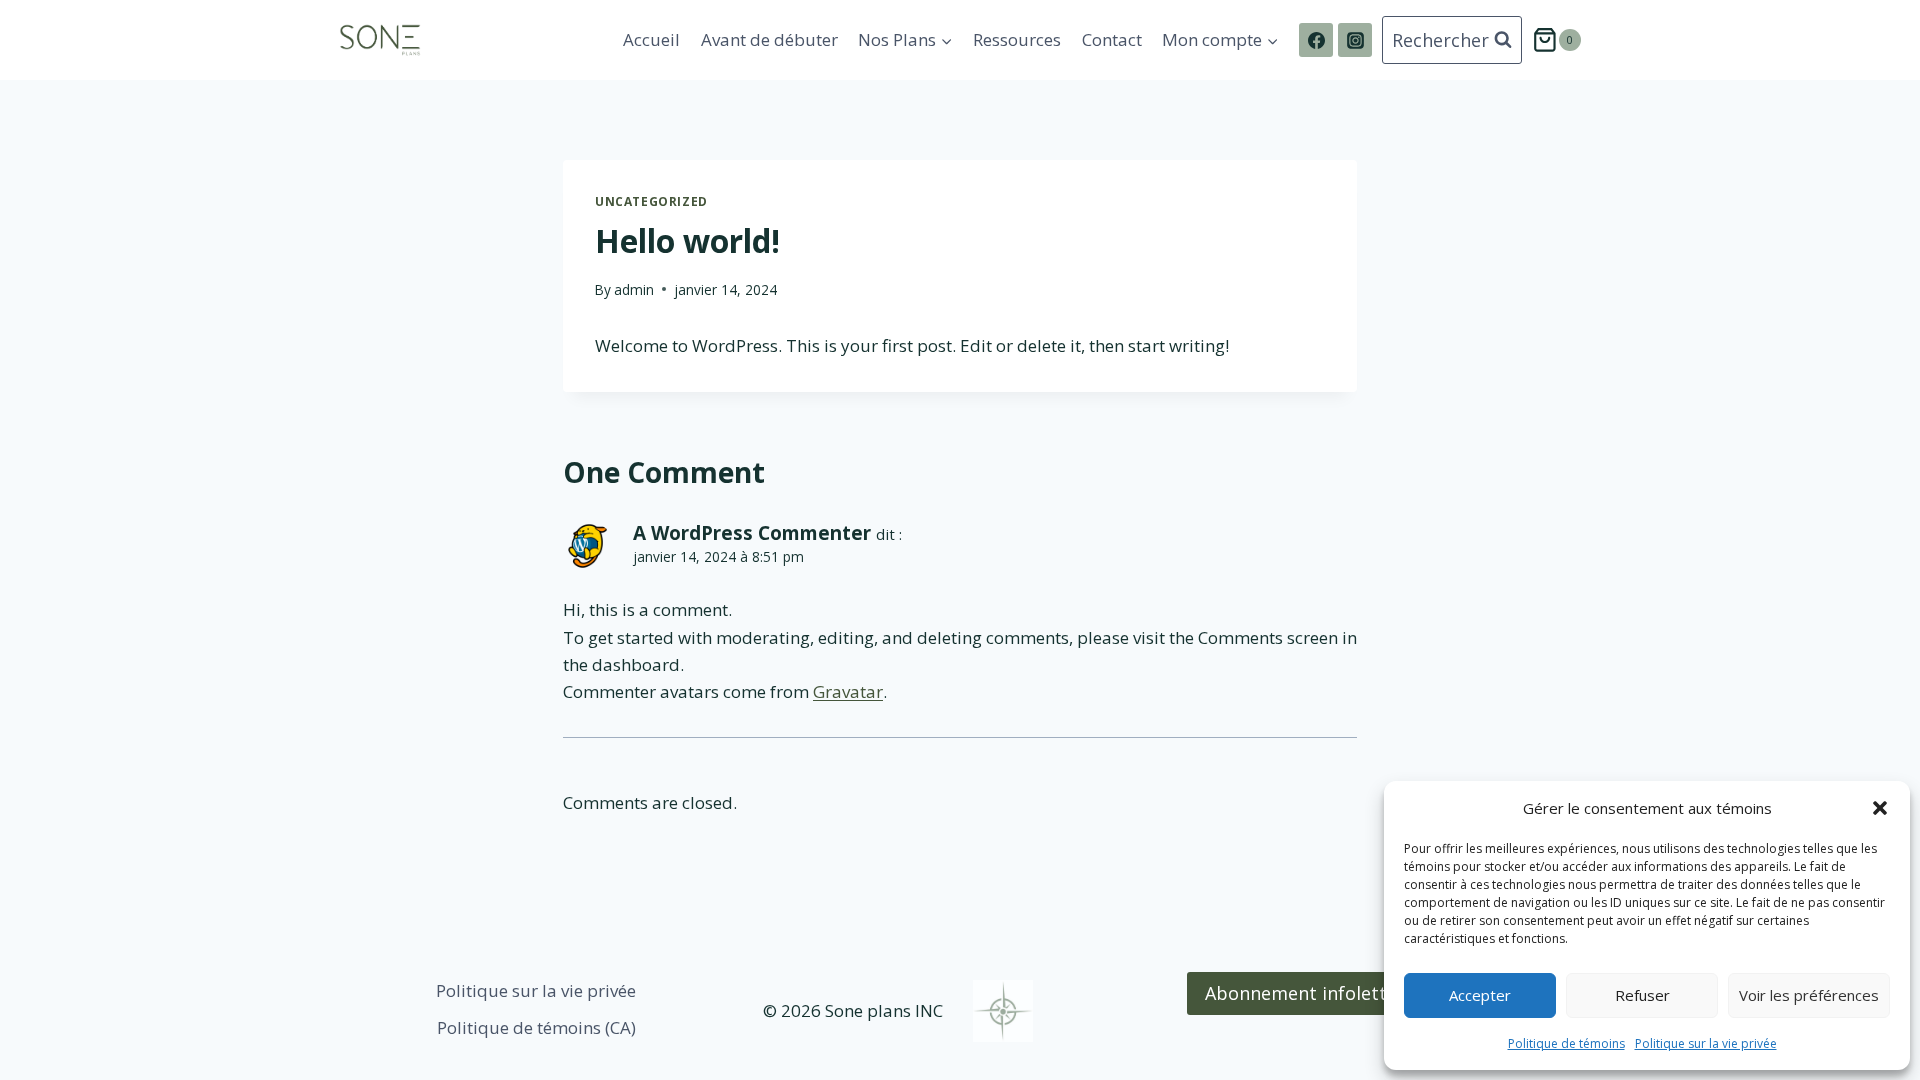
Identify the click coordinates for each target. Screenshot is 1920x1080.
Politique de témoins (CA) (536, 1027)
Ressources (1017, 39)
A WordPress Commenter (752, 533)
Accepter (1480, 995)
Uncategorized (651, 201)
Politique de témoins (1566, 1043)
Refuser (1642, 995)
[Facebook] (1316, 40)
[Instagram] (1355, 40)
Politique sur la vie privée (1706, 1043)
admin (634, 289)
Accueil (651, 39)
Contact (1112, 39)
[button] (1880, 808)
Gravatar (848, 691)
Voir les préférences (1809, 995)
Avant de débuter (769, 39)
